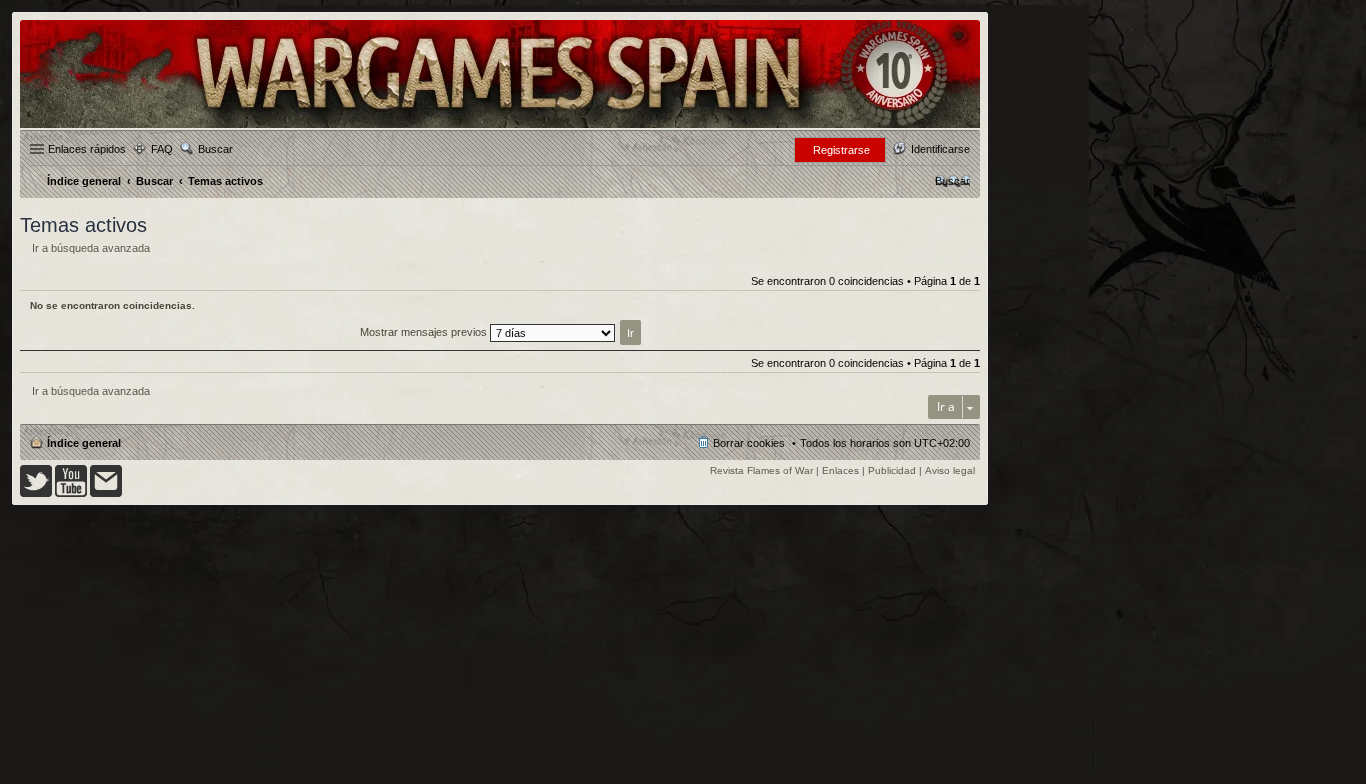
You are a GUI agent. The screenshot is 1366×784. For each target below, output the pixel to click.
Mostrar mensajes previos (425, 332)
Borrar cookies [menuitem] (749, 443)
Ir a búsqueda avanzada (91, 248)
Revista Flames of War (761, 470)
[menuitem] (952, 181)
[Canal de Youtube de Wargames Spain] (71, 493)
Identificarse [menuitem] (940, 149)
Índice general (84, 443)
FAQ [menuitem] (162, 149)
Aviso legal (950, 470)
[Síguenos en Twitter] (36, 493)
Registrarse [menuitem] (841, 150)
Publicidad (892, 470)
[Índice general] (500, 126)
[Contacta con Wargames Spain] (106, 493)
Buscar (215, 149)
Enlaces (840, 470)
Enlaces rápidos (87, 149)
